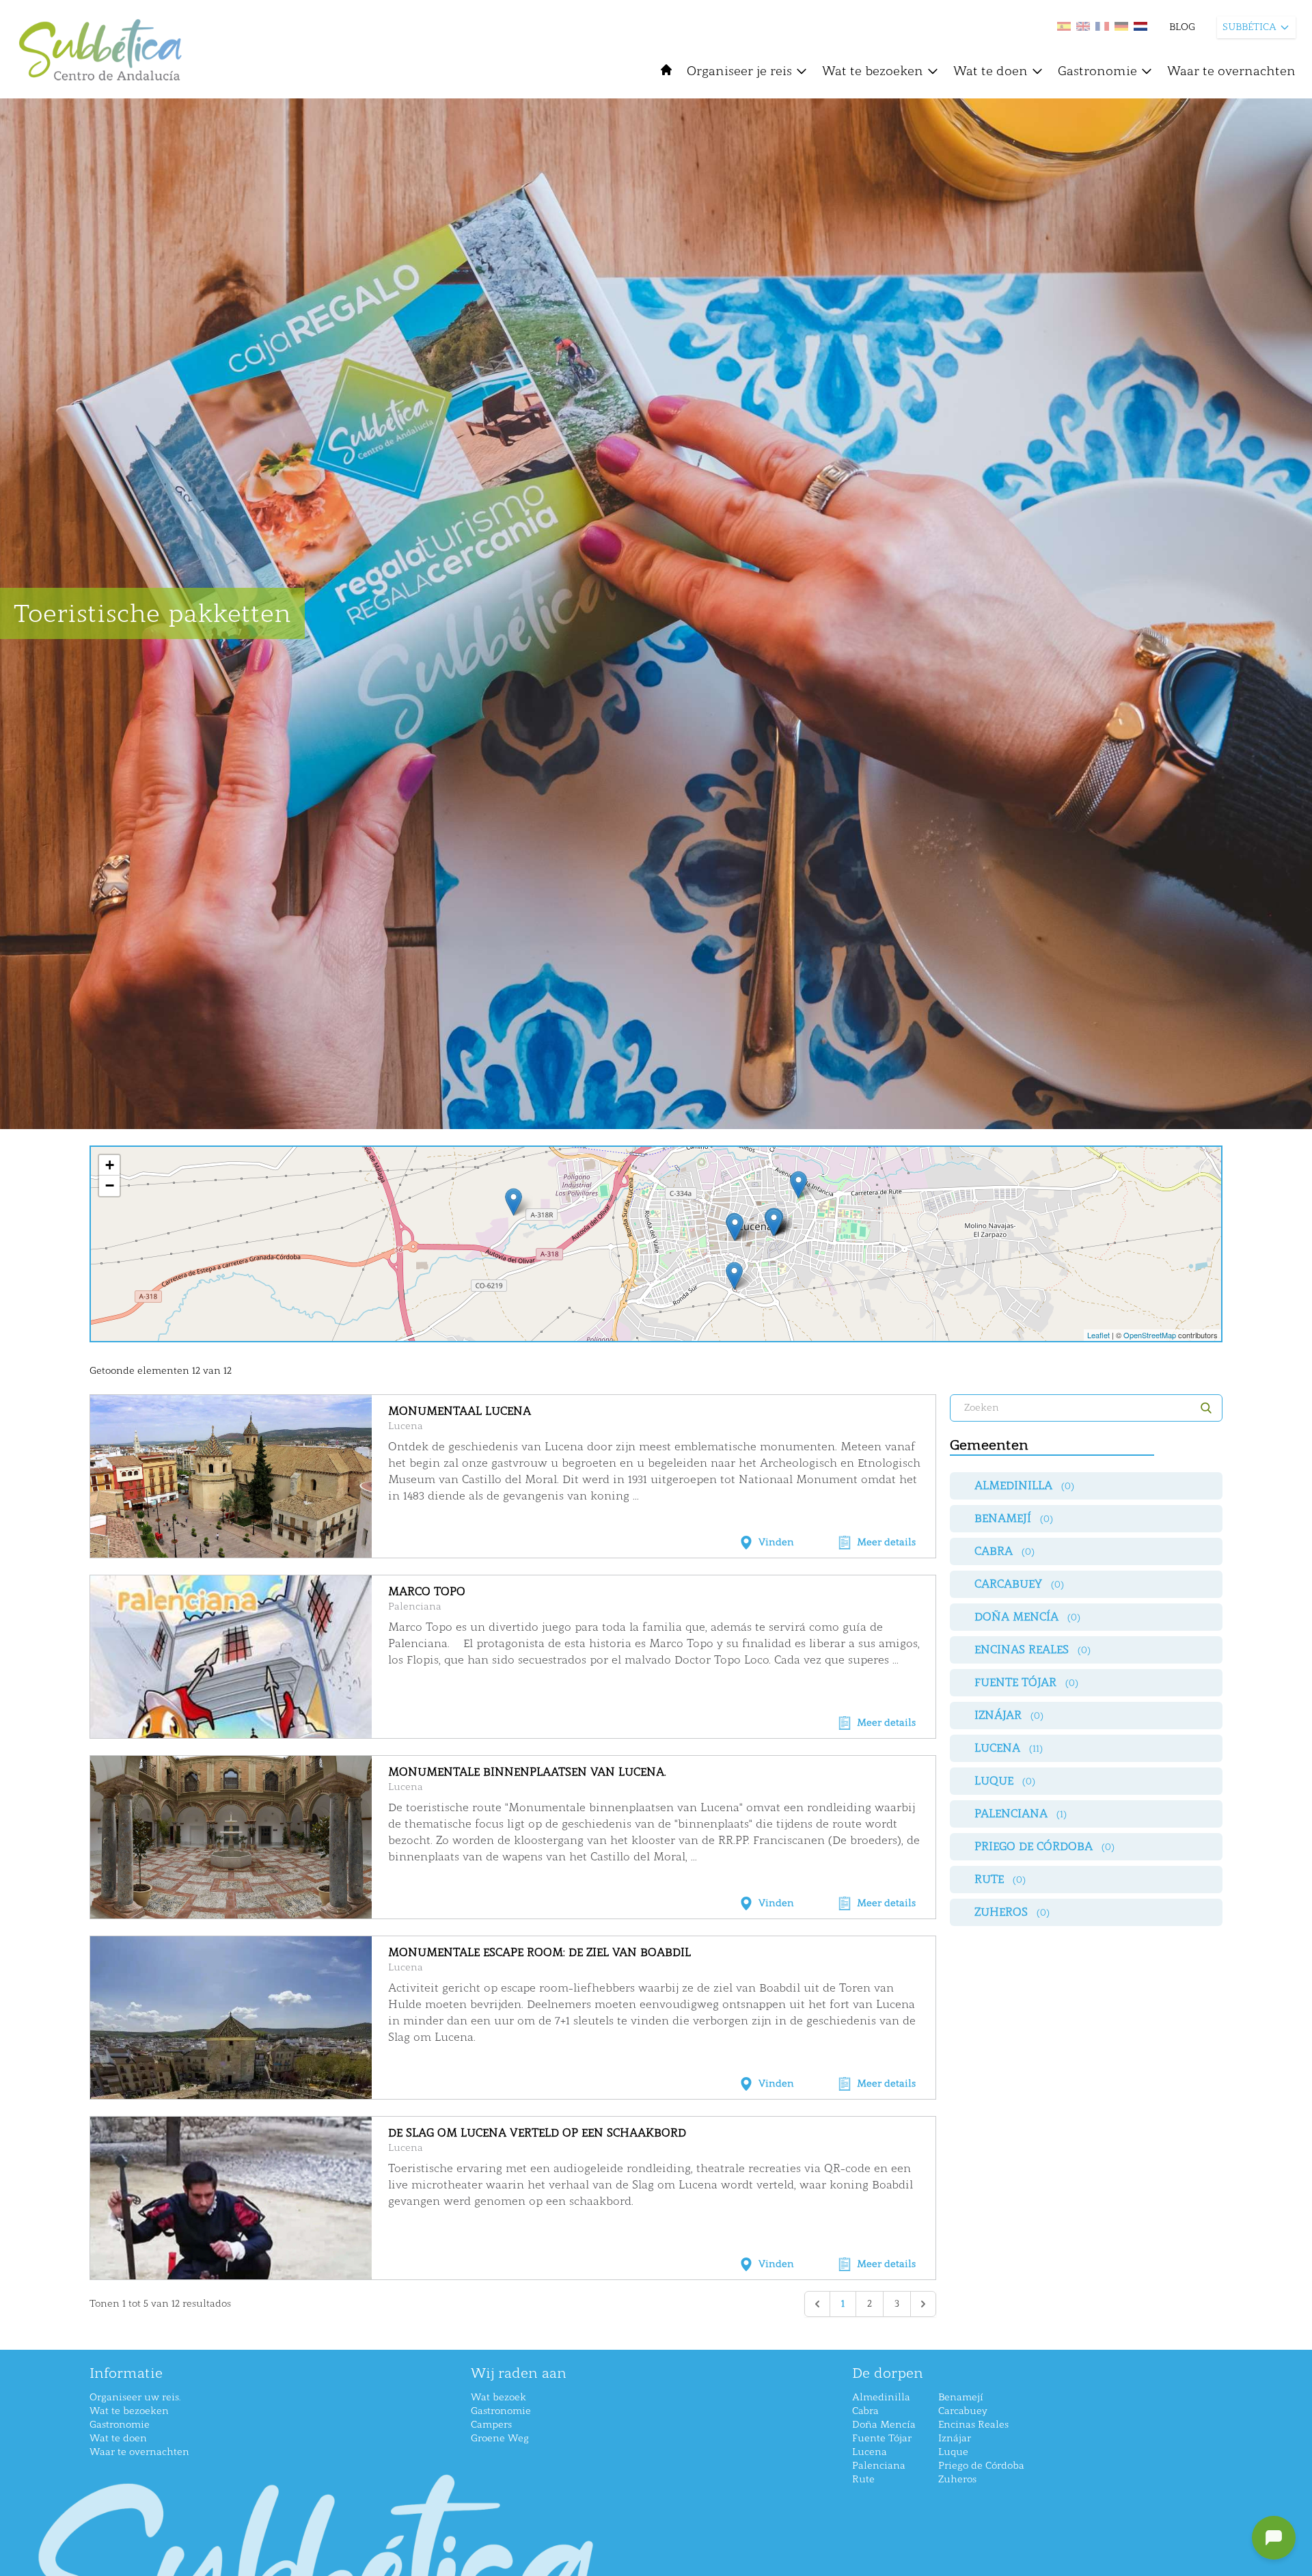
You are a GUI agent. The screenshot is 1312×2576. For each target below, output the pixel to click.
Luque (953, 2452)
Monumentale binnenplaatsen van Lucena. (527, 1772)
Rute (863, 2479)
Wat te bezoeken (873, 71)
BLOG (1182, 27)
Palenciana (415, 1606)
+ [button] (110, 1165)
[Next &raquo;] (923, 2304)
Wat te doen (990, 71)
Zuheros (957, 2479)
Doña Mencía (884, 2425)
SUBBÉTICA (1249, 27)
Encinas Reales (973, 2425)
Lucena (406, 1426)
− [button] (110, 1185)
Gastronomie (1097, 71)
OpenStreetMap (1150, 1335)
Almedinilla (881, 2397)
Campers (491, 2425)
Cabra (865, 2411)
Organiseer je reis (739, 71)
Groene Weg (500, 2438)
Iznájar (955, 2438)
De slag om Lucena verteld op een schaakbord (537, 2133)
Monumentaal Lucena (460, 1411)
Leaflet (1098, 1335)
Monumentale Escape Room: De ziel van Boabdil (539, 1952)
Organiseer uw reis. (135, 2397)
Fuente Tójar (882, 2438)
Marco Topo (427, 1591)
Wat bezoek (498, 2397)
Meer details (886, 1542)
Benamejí (961, 2397)
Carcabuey (963, 2411)
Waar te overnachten (1231, 71)
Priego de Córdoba (981, 2466)
